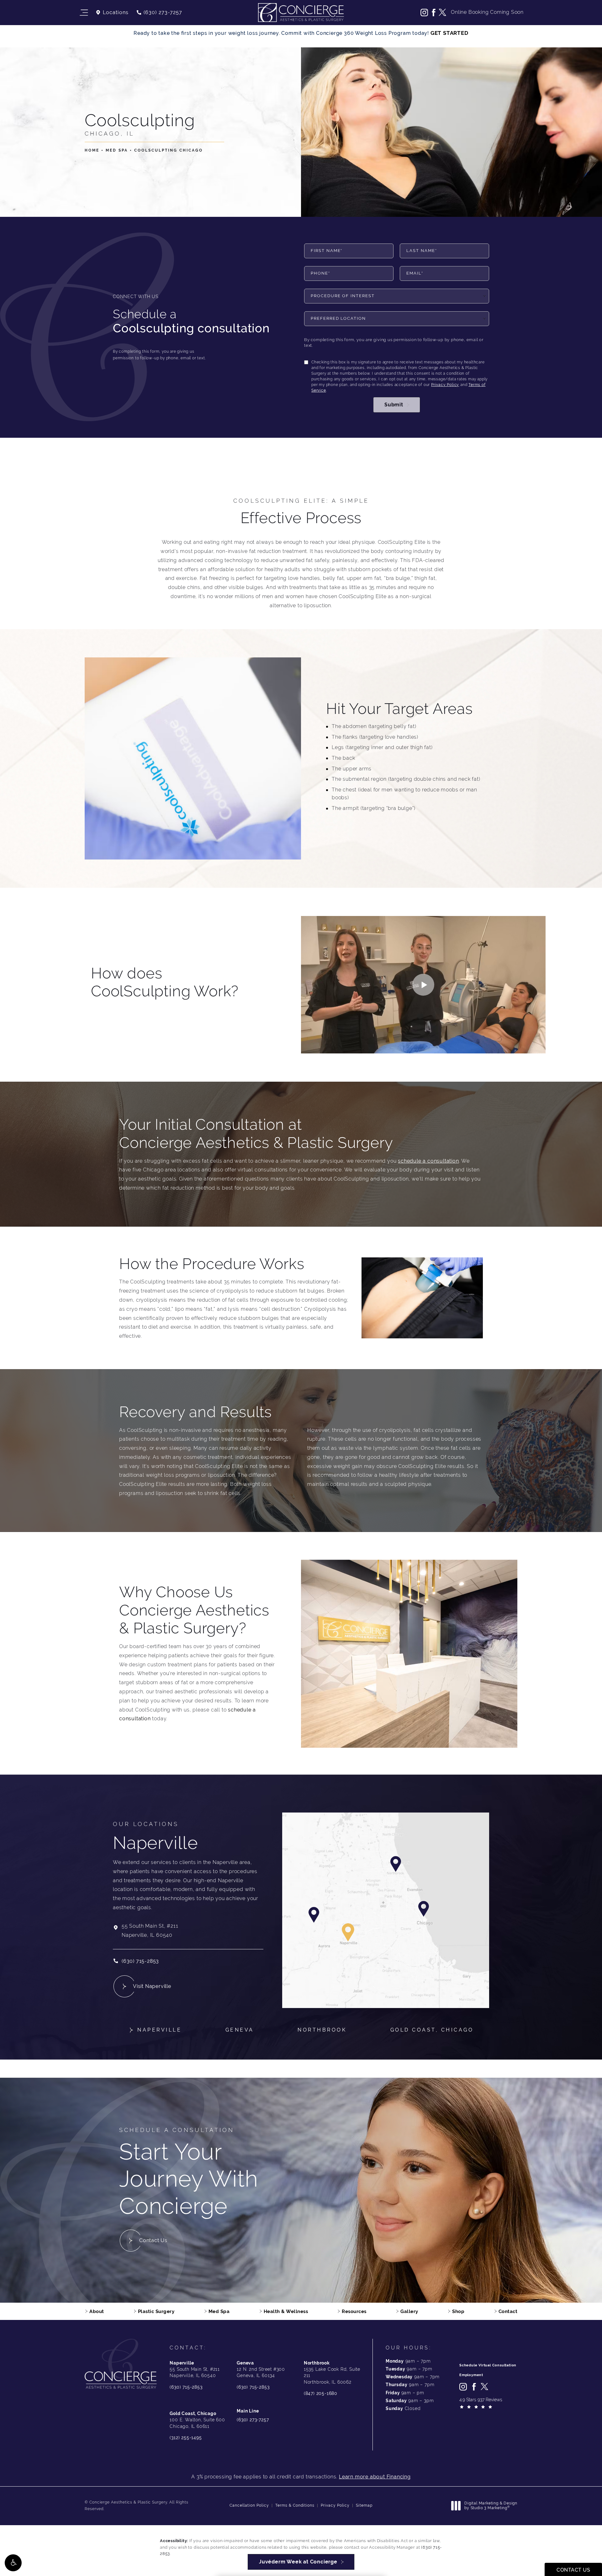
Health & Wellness (286, 2311)
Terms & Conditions (295, 2505)
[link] (159, 13)
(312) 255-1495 (186, 2438)
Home (92, 150)
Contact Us (153, 2240)
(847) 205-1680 (321, 2393)
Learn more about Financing (375, 2477)
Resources (354, 2311)
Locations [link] (116, 13)
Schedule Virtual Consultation (488, 2365)
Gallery (409, 2311)
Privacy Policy (445, 385)
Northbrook (322, 2030)
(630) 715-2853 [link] (140, 1961)
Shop (458, 2311)
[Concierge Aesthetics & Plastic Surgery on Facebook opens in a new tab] (433, 13)
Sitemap (364, 2505)
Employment (471, 2375)
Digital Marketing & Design (491, 2506)
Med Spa (117, 150)
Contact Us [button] (573, 2570)
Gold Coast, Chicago (432, 2030)
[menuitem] (424, 13)
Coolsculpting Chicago (169, 150)
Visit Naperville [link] (152, 1986)
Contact (508, 2311)
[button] (13, 2563)
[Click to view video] (423, 985)
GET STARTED (449, 33)
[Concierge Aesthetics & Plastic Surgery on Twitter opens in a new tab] (442, 13)
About (97, 2311)
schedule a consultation (428, 1161)
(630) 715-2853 (186, 2387)
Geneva (240, 2030)
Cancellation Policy (249, 2505)
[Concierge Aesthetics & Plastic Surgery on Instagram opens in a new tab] (424, 13)
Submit (394, 405)
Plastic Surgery (156, 2311)
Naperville (159, 2030)
